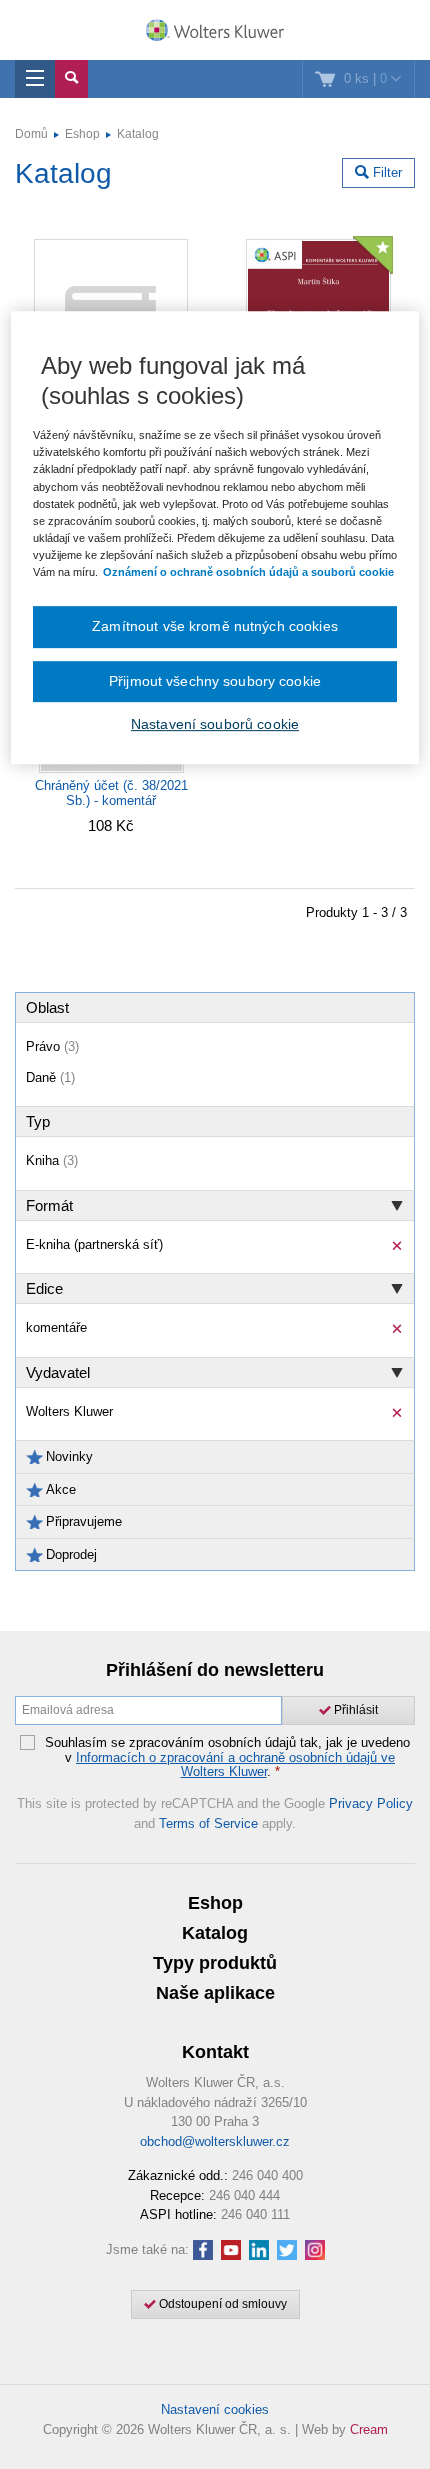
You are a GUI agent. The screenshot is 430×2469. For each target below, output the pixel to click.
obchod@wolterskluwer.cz (215, 2141)
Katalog (138, 134)
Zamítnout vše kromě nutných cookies (215, 626)
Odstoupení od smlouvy (221, 2304)
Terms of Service (208, 1823)
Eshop (82, 134)
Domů (31, 134)
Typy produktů (215, 1963)
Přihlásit (354, 1710)
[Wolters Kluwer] (215, 32)
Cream (369, 2429)
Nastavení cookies (215, 2409)
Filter (385, 172)
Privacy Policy (371, 1803)
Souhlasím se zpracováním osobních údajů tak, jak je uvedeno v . (227, 1757)
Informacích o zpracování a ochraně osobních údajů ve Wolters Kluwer (235, 1764)
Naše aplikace (215, 1993)
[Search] (71, 79)
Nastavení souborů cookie (215, 724)
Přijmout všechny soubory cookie (215, 681)
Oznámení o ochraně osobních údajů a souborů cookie (248, 572)
